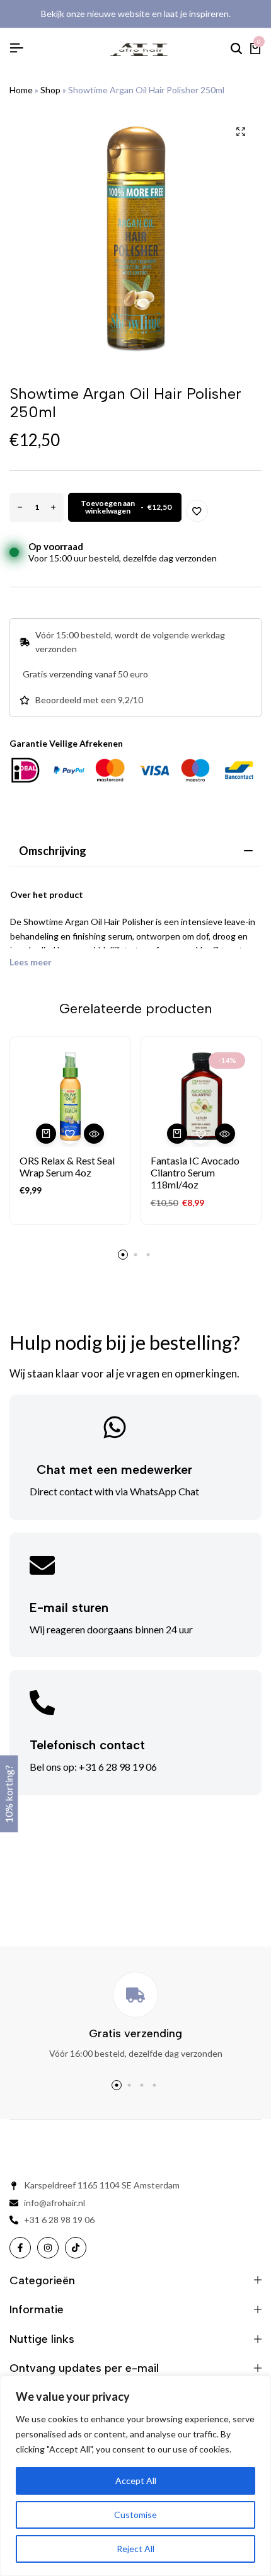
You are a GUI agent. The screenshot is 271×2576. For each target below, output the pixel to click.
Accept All (136, 2481)
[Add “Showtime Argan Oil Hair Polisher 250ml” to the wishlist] (197, 511)
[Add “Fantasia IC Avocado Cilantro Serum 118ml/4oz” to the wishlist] (201, 1134)
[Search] (236, 49)
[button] (46, 1134)
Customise (135, 2515)
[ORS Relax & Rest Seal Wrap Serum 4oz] (70, 1097)
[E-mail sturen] (42, 1565)
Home (21, 90)
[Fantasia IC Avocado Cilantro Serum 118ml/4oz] (201, 1097)
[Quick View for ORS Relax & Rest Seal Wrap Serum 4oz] (94, 1134)
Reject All (135, 2549)
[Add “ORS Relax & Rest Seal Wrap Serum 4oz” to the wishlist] (70, 1134)
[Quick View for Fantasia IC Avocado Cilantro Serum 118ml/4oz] (225, 1134)
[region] (135, 2476)
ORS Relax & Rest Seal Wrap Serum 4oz (67, 1166)
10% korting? (9, 1794)
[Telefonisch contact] (42, 1703)
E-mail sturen (69, 1607)
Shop (50, 90)
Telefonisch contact (87, 1745)
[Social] (20, 2248)
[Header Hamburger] (16, 48)
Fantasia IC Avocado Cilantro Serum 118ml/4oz (195, 1172)
